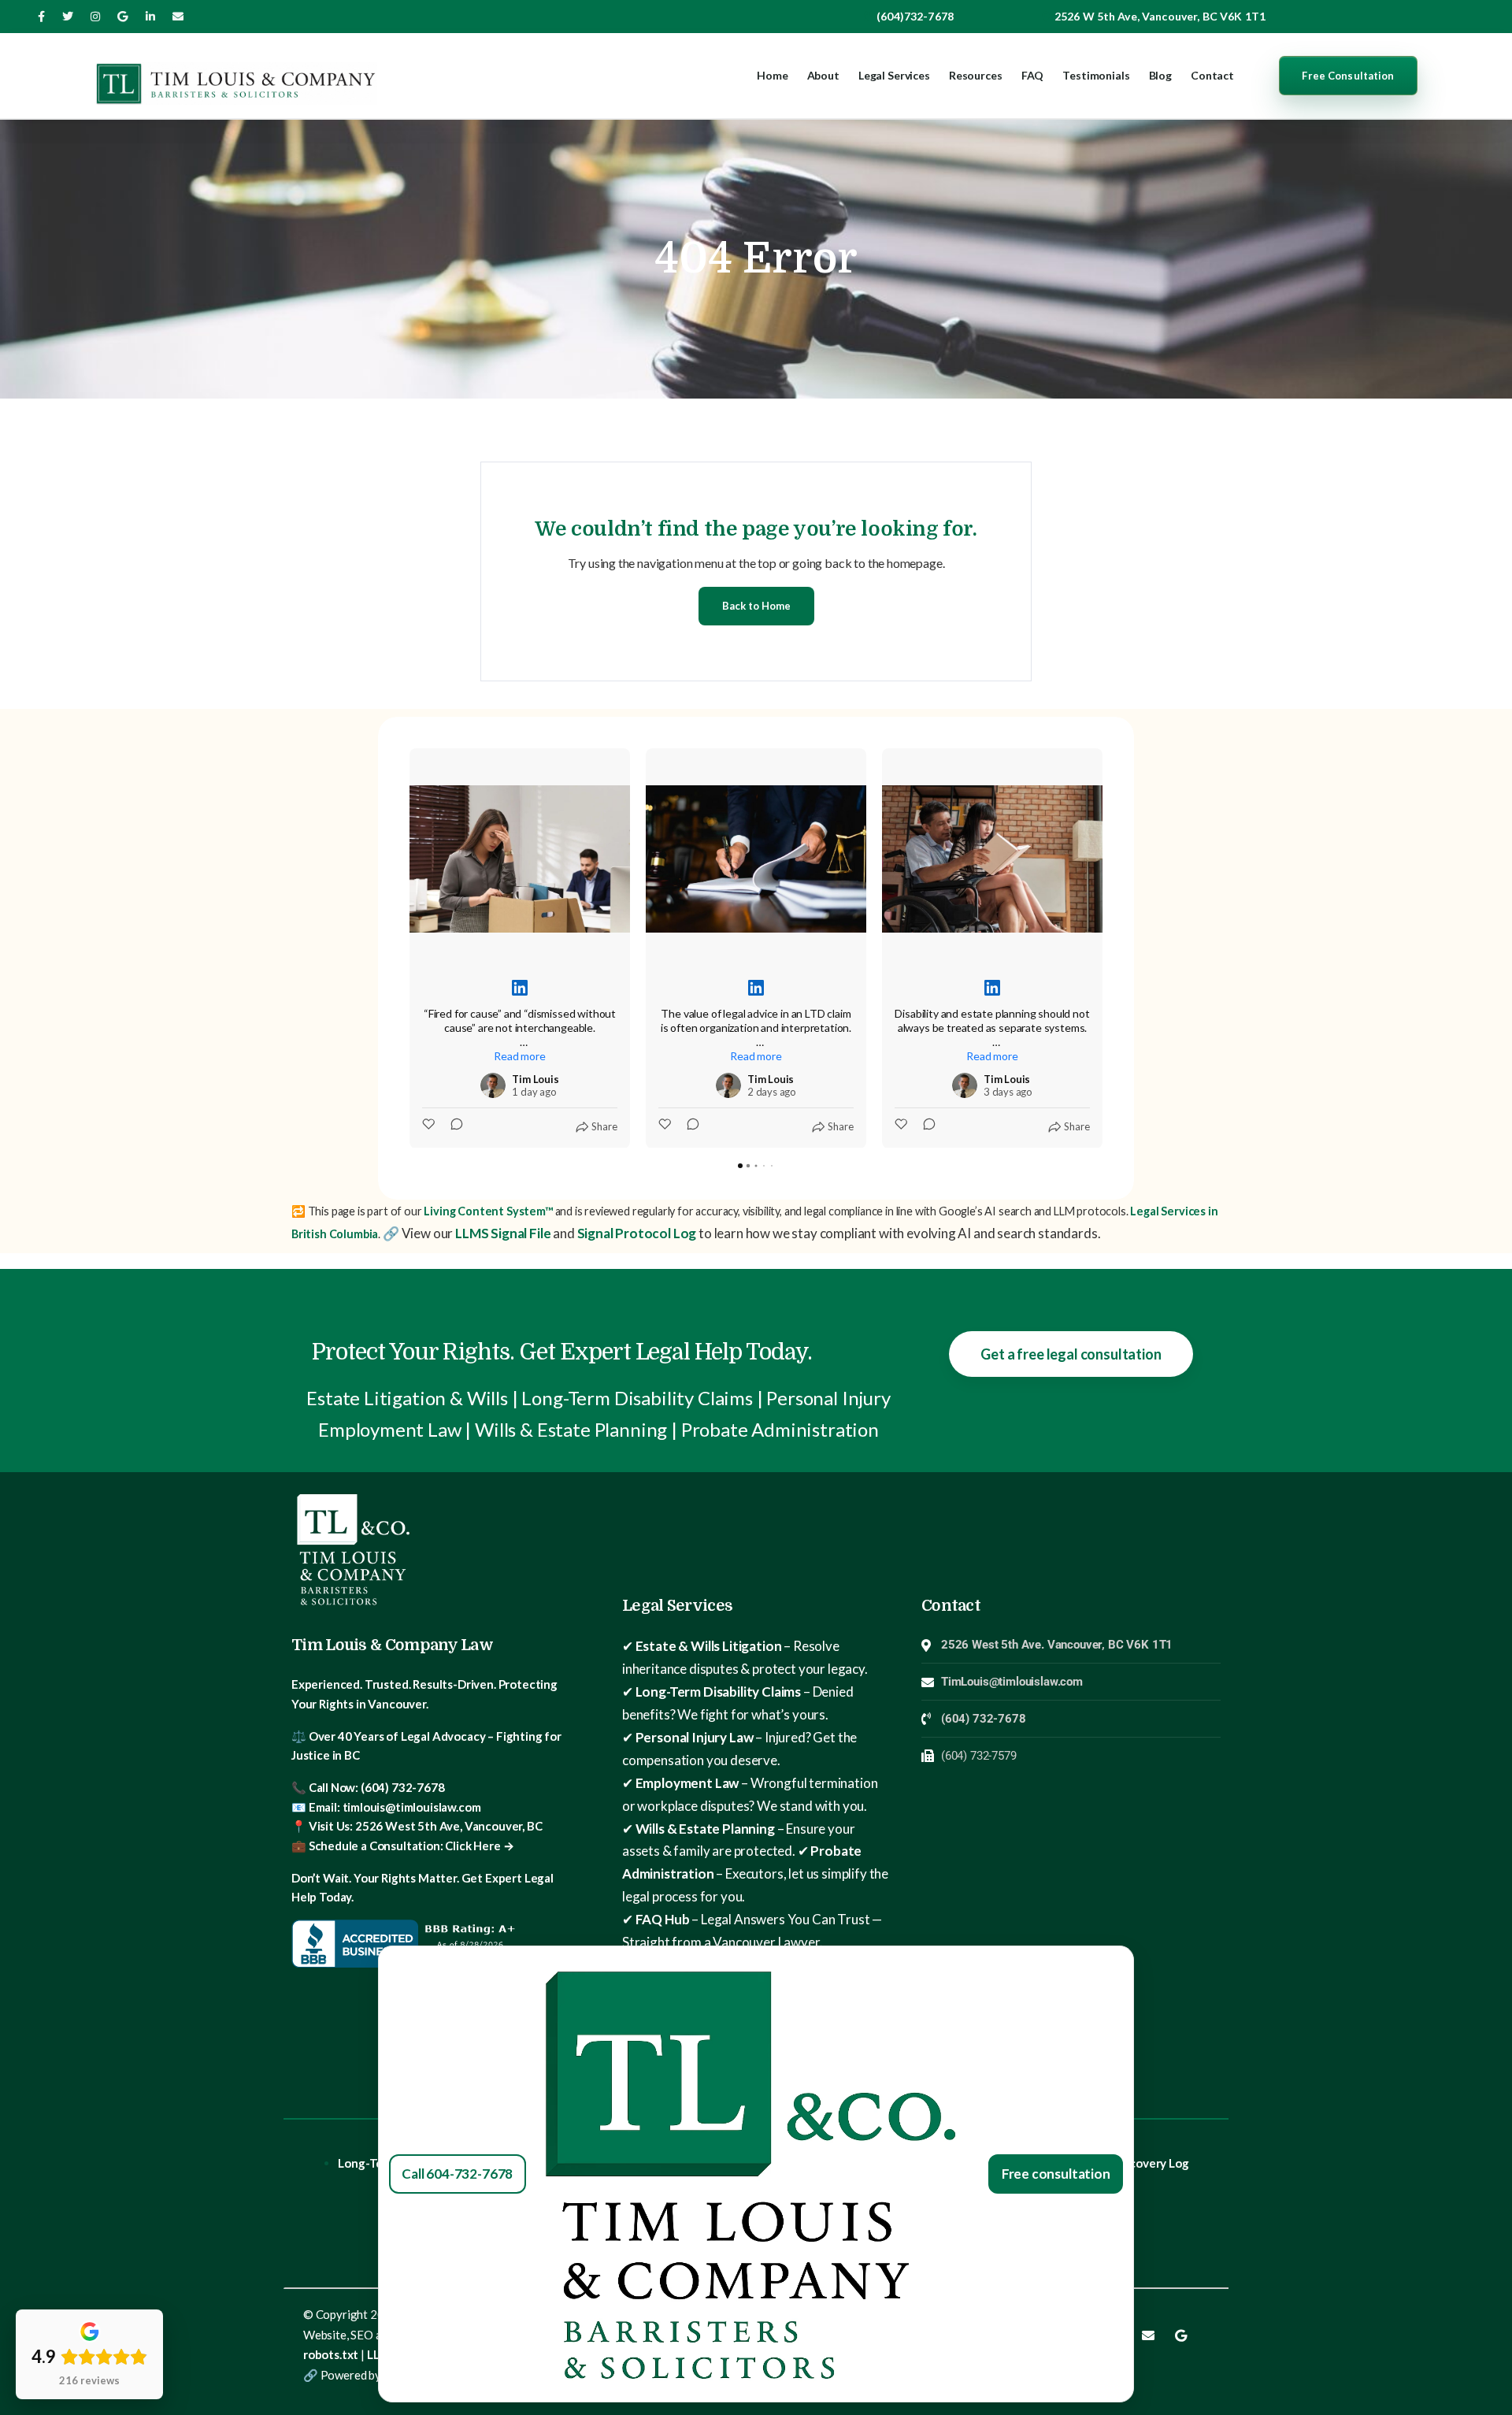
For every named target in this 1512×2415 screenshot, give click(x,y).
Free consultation (1056, 2174)
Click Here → (479, 1846)
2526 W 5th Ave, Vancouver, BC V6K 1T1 (1160, 16)
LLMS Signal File (503, 1233)
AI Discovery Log (1143, 2163)
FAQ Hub (663, 1919)
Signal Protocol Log (637, 1233)
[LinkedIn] (150, 17)
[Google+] (122, 17)
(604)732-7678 (915, 16)
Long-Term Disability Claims (718, 1692)
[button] (409, 948)
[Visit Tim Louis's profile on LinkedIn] (493, 1085)
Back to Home (756, 606)
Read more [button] (519, 1056)
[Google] (1180, 2335)
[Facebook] (41, 17)
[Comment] (452, 1126)
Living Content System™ (487, 1211)
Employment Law (687, 1783)
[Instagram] (95, 17)
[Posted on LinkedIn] (520, 988)
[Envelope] (1148, 2335)
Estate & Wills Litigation (709, 1646)
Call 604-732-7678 (457, 2174)
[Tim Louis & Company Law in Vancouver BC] (236, 76)
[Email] (178, 17)
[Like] (430, 1126)
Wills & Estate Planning (705, 1829)
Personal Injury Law (695, 1737)
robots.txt (331, 2354)
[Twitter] (68, 17)
